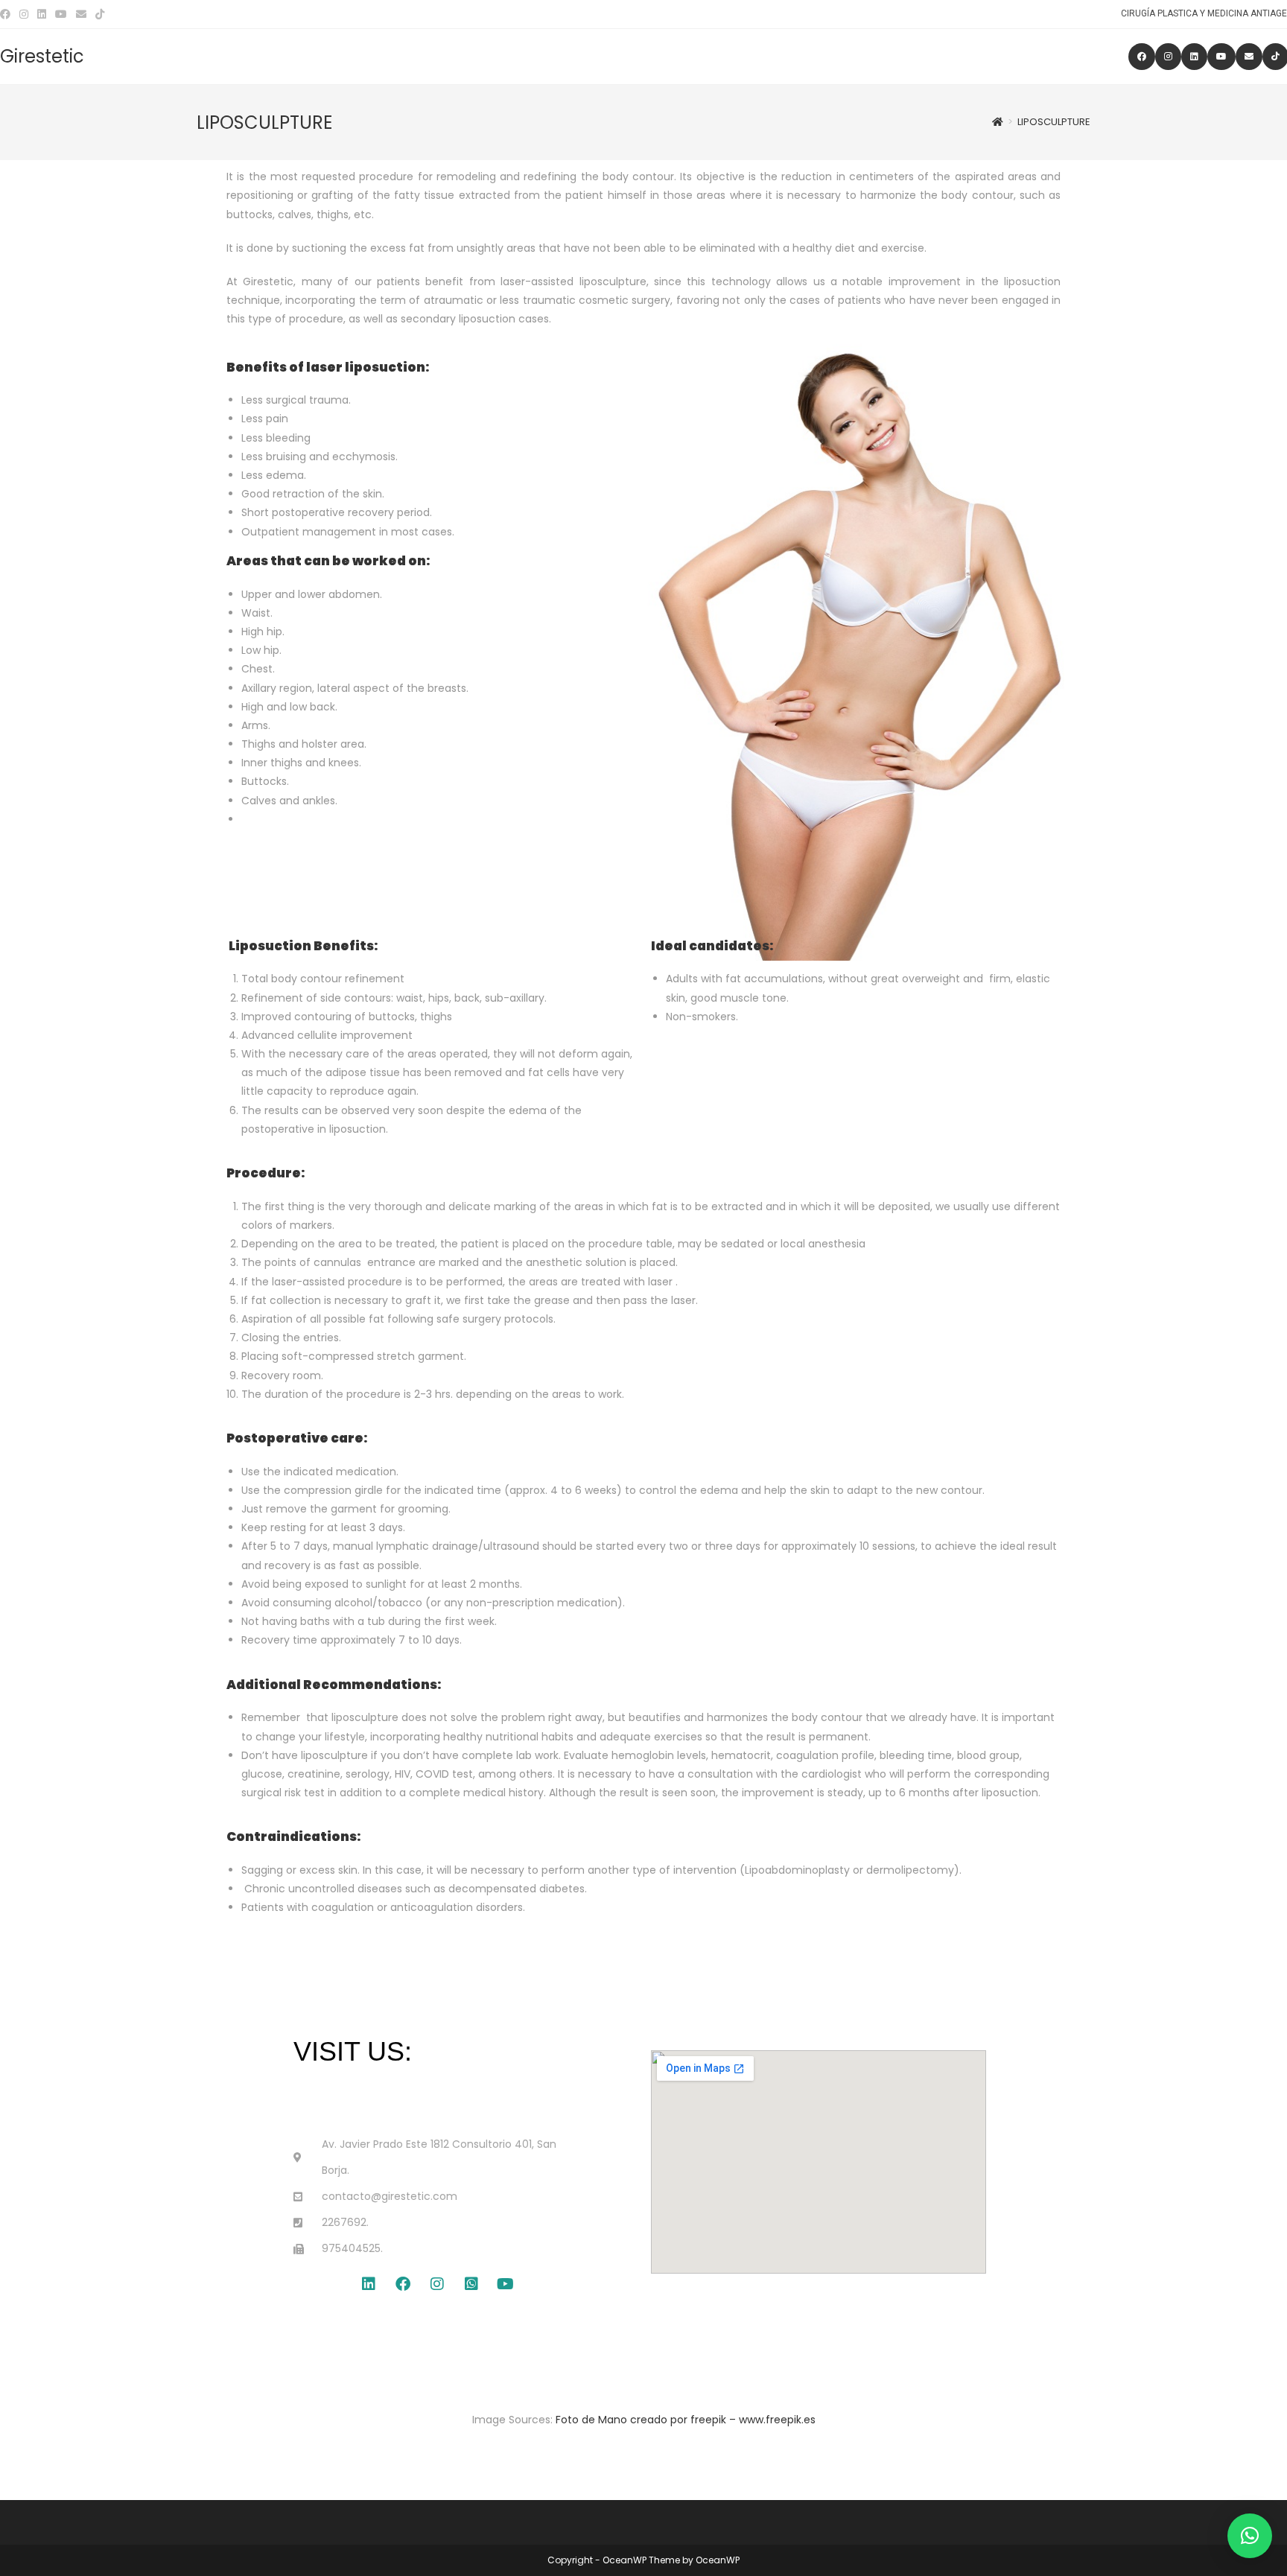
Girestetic (42, 56)
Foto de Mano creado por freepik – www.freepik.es (686, 2420)
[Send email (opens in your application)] (81, 14)
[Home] (998, 122)
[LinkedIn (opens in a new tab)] (42, 14)
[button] (1250, 2536)
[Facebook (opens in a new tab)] (7, 14)
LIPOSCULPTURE (1054, 122)
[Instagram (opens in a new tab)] (24, 14)
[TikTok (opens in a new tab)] (100, 14)
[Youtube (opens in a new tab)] (61, 14)
